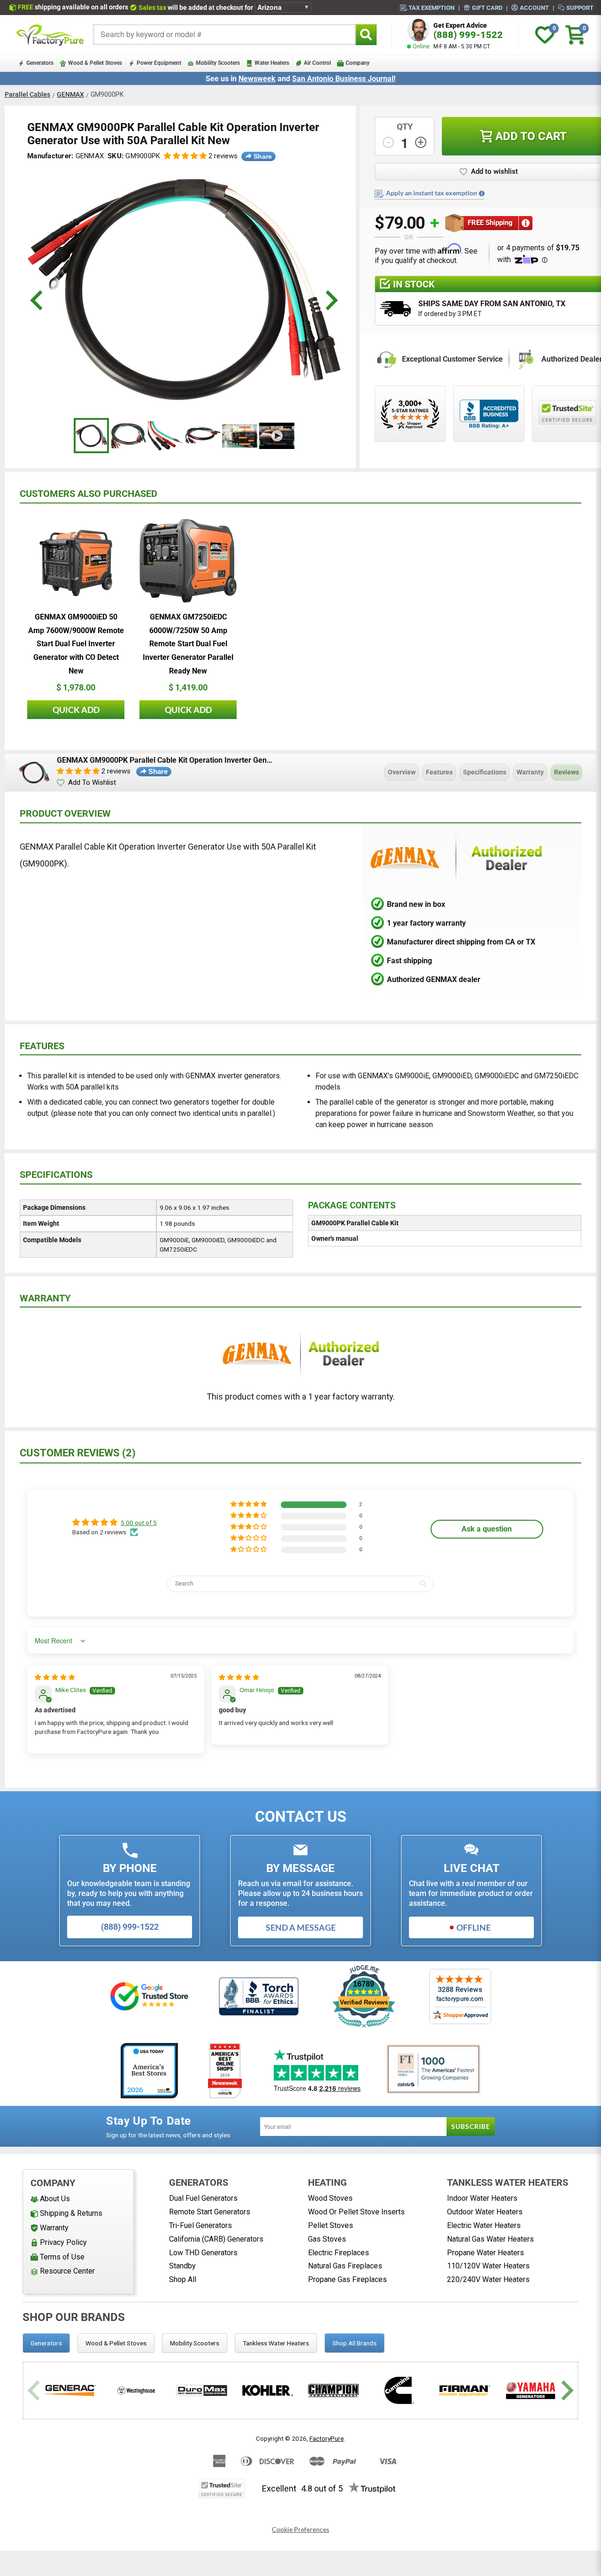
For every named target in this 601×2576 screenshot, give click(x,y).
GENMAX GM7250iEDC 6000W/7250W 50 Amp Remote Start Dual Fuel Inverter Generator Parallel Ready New (188, 644)
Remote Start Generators (210, 2212)
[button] (185, 156)
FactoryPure (327, 2438)
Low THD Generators (203, 2253)
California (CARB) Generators (216, 2239)
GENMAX (70, 94)
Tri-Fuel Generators (200, 2225)
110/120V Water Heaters (488, 2266)
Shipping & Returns (71, 2213)
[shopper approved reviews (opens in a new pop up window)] (410, 414)
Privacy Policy (63, 2242)
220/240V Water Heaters (488, 2279)
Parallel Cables (27, 94)
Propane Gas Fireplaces (347, 2279)
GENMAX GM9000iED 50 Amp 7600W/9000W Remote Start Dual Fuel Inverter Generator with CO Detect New (76, 644)
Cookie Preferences (300, 2530)
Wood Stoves (330, 2198)
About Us (55, 2199)
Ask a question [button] (487, 1529)
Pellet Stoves (331, 2225)
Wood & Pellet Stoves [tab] (116, 2343)
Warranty (530, 772)
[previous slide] (38, 300)
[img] (55, 1677)
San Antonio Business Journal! (344, 79)
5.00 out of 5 (139, 1523)
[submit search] (366, 35)
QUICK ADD (76, 710)
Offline (474, 1927)
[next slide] (330, 300)
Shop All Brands (354, 2343)
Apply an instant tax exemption (431, 193)
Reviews (566, 772)
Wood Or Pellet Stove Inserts (356, 2212)
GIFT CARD (487, 8)
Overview (402, 772)
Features (439, 772)
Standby (182, 2266)
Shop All (183, 2279)
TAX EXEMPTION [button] (431, 8)
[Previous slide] (35, 2391)
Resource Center (67, 2271)
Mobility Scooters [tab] (195, 2343)
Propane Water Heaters (485, 2253)
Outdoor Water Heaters (485, 2212)
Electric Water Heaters (484, 2225)
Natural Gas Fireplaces (345, 2266)
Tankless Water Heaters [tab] (276, 2343)
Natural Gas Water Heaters (490, 2239)
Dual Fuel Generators (203, 2198)
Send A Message (301, 1927)
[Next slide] (566, 2391)
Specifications (485, 772)
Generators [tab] (46, 2343)
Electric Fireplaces (339, 2253)
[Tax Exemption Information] (482, 193)
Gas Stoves (327, 2239)
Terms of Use (62, 2257)
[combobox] (224, 35)
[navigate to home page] (50, 35)
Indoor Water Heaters (482, 2198)
